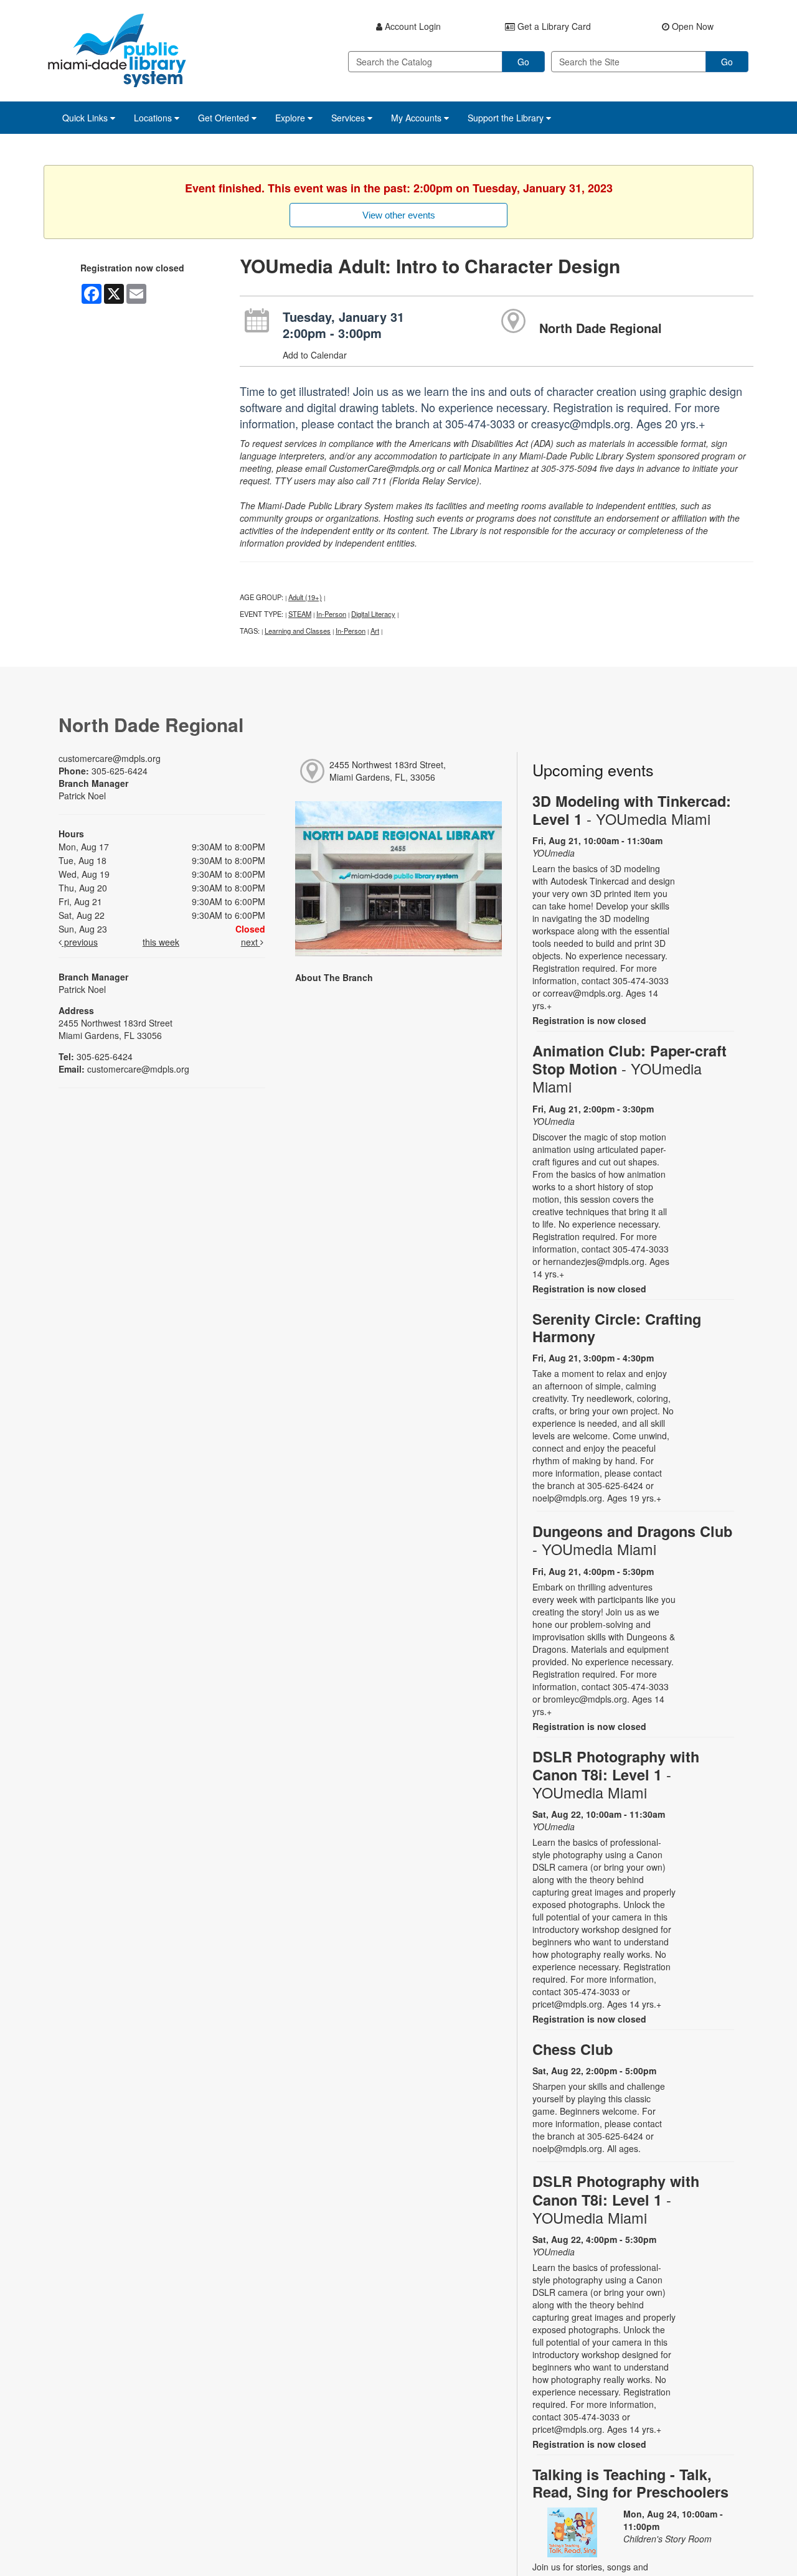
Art (375, 631)
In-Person (331, 614)
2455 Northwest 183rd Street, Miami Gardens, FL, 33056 (388, 771)
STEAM (300, 614)
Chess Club (573, 2049)
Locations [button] (154, 118)
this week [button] (161, 942)
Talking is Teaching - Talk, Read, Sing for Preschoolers (630, 2483)
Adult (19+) (305, 597)
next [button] (251, 942)
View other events (399, 215)
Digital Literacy (373, 614)
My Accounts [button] (417, 118)
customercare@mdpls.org (110, 758)
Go (523, 62)
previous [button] (80, 942)
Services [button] (349, 118)
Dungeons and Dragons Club (632, 1540)
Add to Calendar (315, 355)
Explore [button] (291, 118)
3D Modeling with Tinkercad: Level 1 (632, 810)
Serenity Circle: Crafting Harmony (617, 1328)
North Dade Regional (601, 328)
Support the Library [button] (507, 118)
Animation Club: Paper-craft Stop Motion (630, 1069)
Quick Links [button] (86, 118)
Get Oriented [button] (225, 118)
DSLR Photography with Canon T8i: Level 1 (616, 1775)
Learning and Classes (298, 631)
